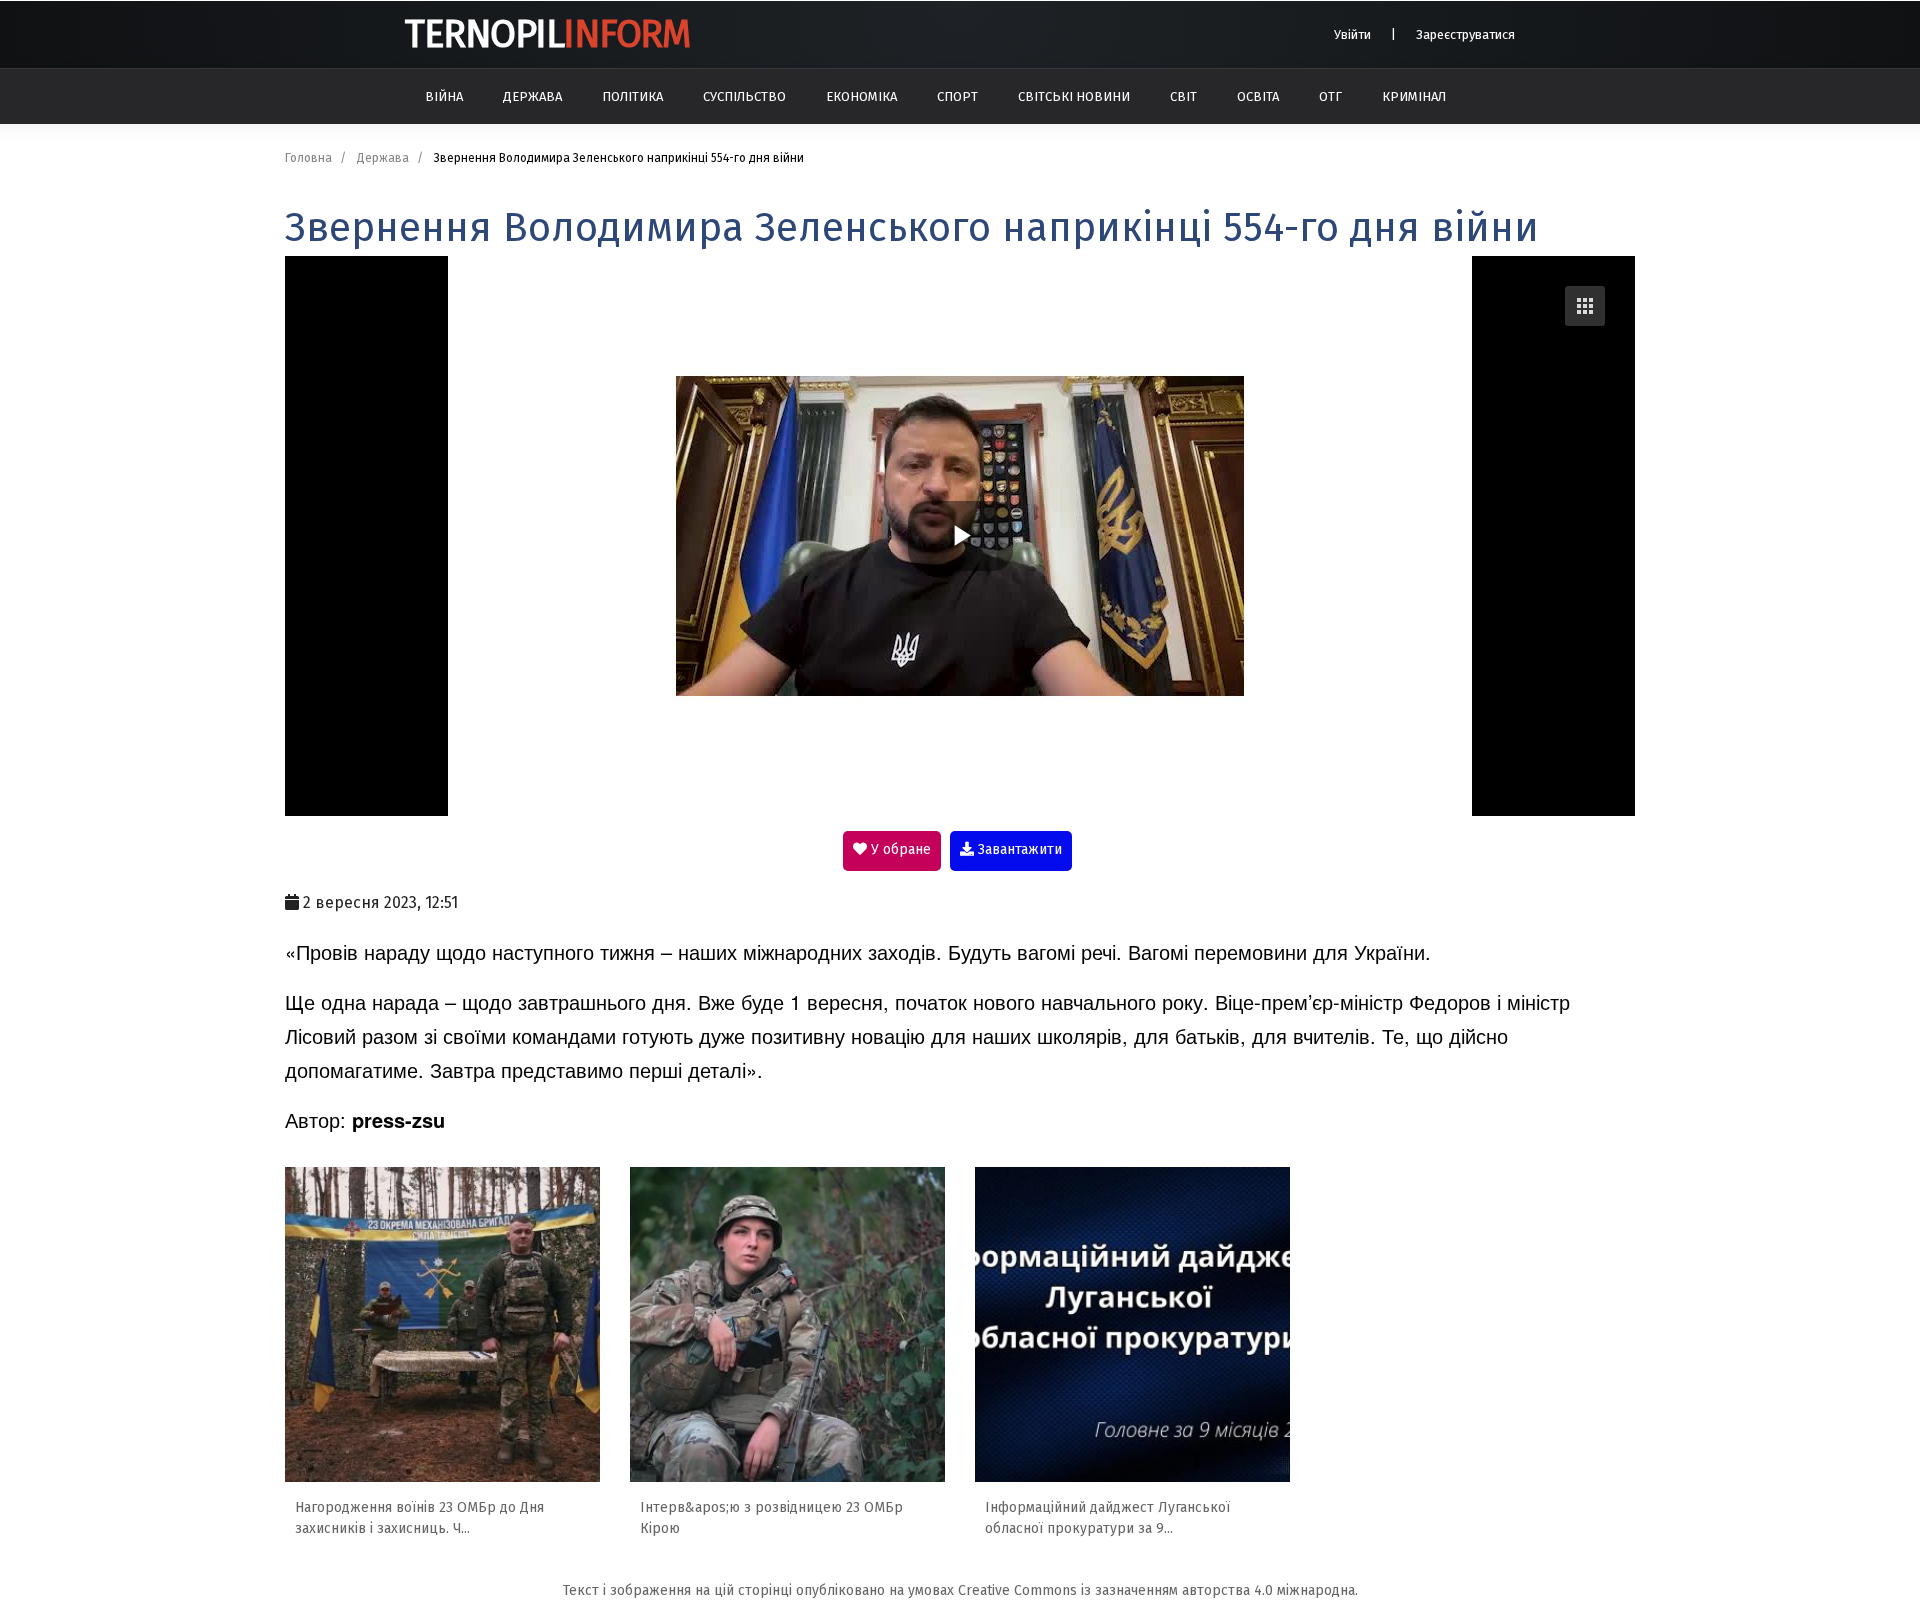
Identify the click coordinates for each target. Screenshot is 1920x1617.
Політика (632, 96)
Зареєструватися (1465, 34)
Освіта (1258, 96)
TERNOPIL (547, 34)
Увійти (1352, 34)
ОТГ (1330, 96)
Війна (444, 96)
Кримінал (1414, 96)
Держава (532, 96)
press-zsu (398, 1119)
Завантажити (1018, 849)
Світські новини (1074, 96)
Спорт (957, 96)
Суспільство (744, 96)
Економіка (861, 96)
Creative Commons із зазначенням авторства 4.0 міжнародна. (1158, 1590)
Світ (1183, 96)
